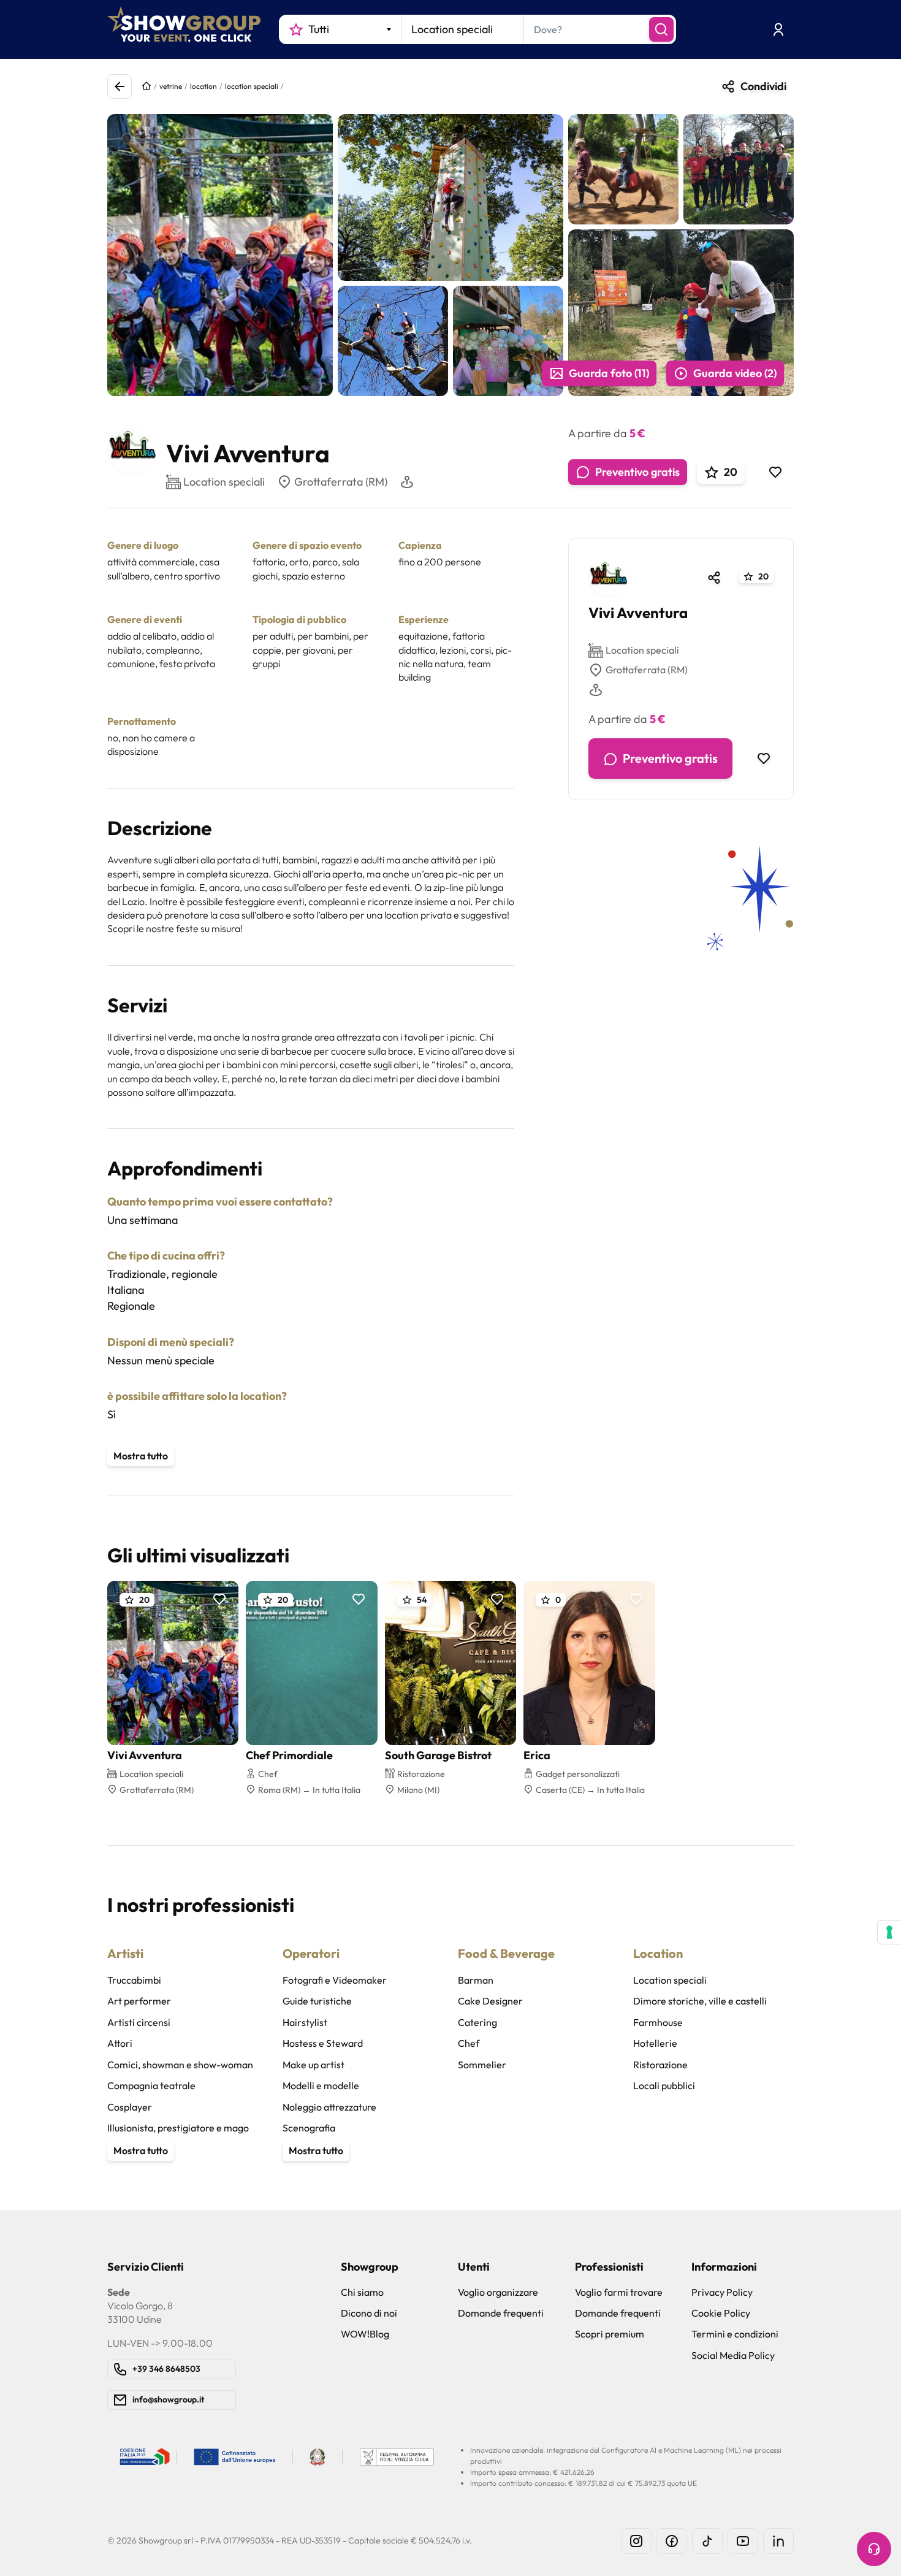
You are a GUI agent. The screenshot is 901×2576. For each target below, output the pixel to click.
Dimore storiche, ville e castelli (700, 2001)
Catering (477, 2022)
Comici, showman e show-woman (180, 2065)
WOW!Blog (365, 2334)
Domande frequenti (501, 2313)
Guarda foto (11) (609, 373)
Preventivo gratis (637, 472)
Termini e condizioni (735, 2334)
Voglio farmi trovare (619, 2292)
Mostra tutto (141, 1456)
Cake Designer (490, 2001)
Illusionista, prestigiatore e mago (178, 2128)
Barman (476, 1980)
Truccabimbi (134, 1980)
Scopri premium (610, 2334)
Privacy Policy (722, 2292)
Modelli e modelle (321, 2085)
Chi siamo (362, 2292)
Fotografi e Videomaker (335, 1980)
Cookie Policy (721, 2313)
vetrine (171, 86)
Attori (120, 2043)
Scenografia (309, 2128)
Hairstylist (305, 2022)
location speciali (252, 86)
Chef (469, 2043)
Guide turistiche (317, 2001)
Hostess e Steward (323, 2043)
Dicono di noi (369, 2313)
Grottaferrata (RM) (341, 482)
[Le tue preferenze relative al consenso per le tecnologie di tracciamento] (889, 1932)
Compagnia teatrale (151, 2085)
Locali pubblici (664, 2085)
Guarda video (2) (735, 373)
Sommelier (482, 2065)
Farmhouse (658, 2022)
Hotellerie (655, 2043)
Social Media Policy (733, 2355)
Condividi (763, 86)
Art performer (139, 2001)
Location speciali (642, 651)
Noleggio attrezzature (329, 2107)
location (203, 86)
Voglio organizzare (498, 2292)
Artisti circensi (139, 2022)
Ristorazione (660, 2065)
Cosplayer (130, 2107)
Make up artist (314, 2065)
